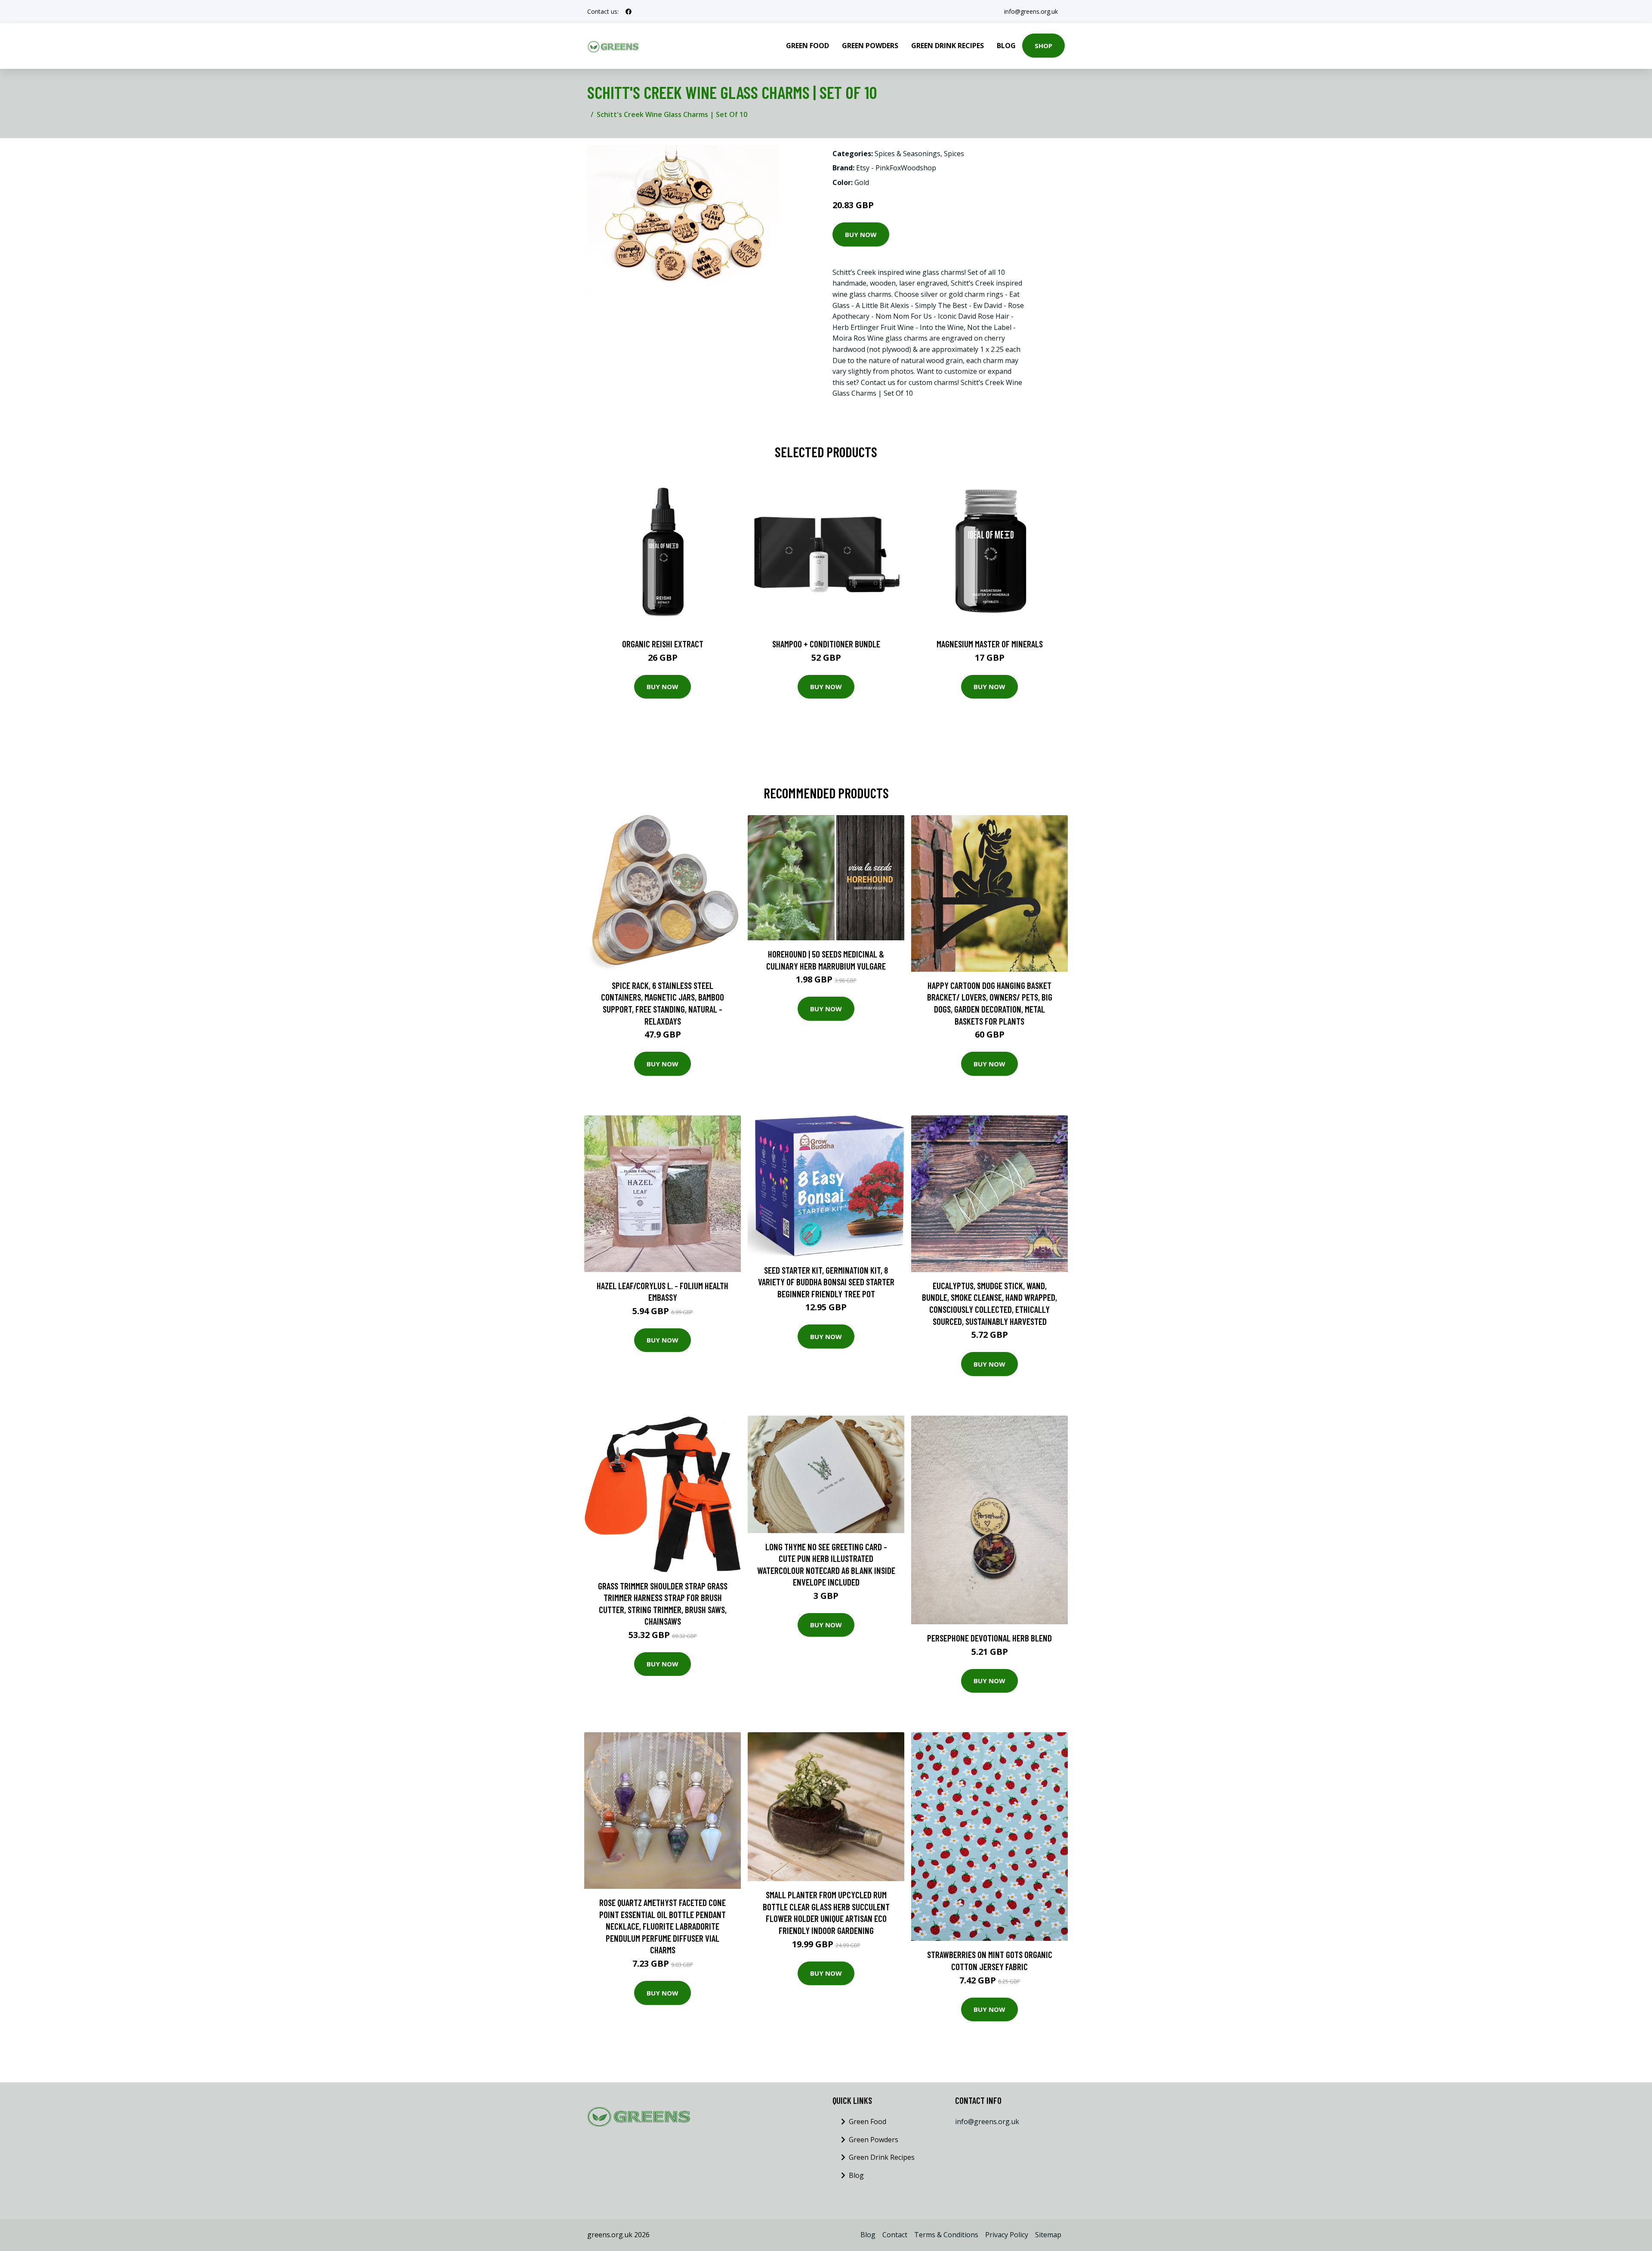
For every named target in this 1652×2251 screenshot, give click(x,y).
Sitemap (1048, 2235)
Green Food (808, 46)
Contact (895, 2235)
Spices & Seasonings (908, 154)
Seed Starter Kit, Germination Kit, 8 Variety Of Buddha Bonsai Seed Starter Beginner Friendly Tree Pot (826, 1282)
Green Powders (870, 46)
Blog (1006, 46)
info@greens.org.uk (1031, 11)
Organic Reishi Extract (663, 644)
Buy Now (861, 234)
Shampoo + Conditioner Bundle (826, 644)
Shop (1043, 46)
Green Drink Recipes (948, 46)
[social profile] (629, 12)
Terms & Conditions (946, 2235)
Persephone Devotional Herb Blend (989, 1638)
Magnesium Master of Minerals (990, 644)
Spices (954, 154)
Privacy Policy (1007, 2235)
